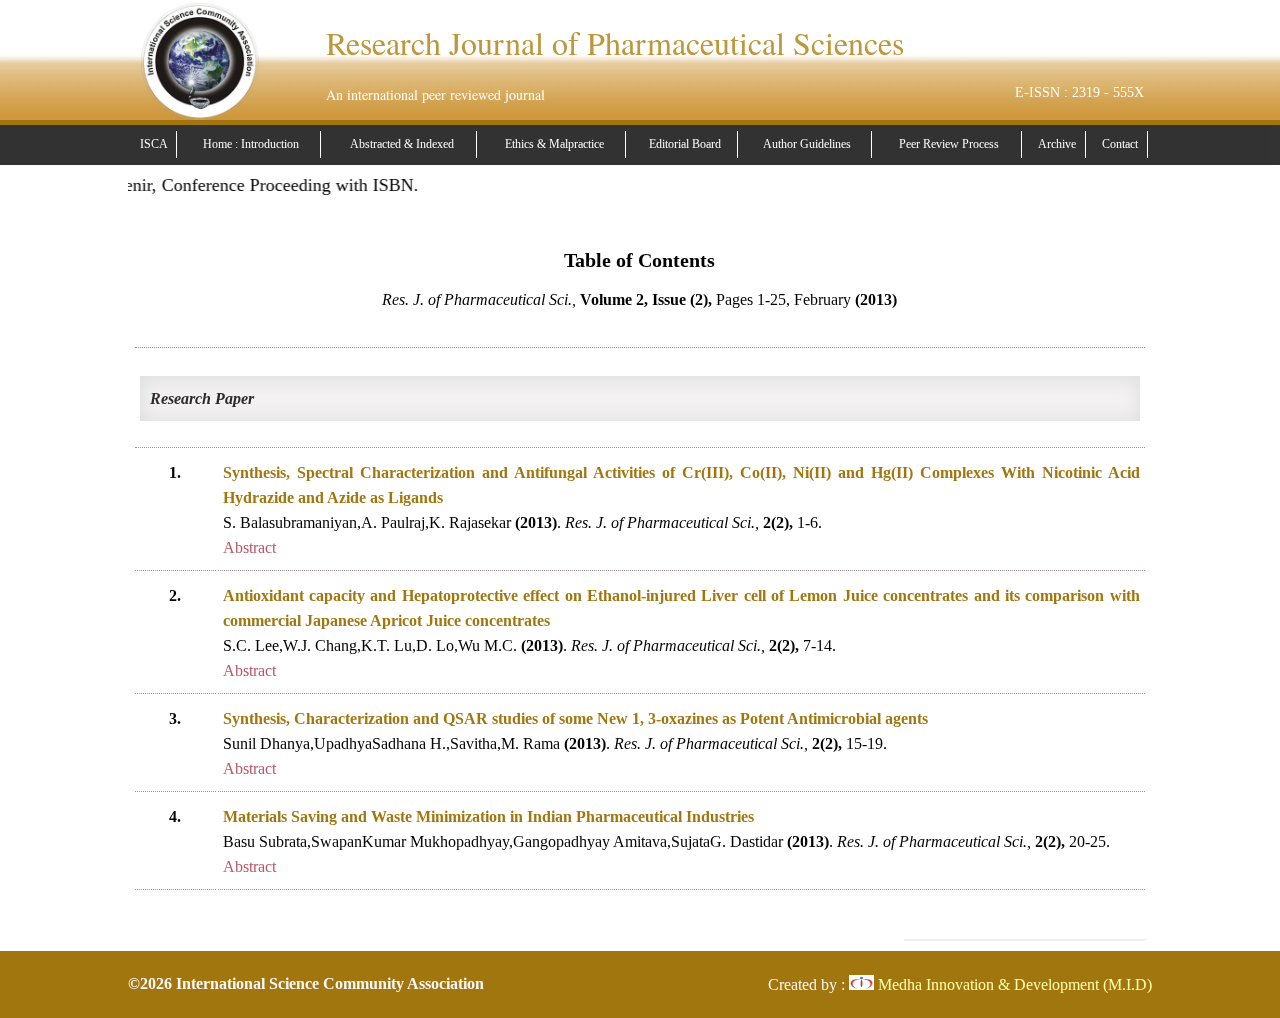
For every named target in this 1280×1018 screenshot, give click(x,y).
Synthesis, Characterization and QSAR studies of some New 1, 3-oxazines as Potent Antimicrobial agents (575, 718)
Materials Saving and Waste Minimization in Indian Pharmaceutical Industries (488, 816)
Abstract (249, 547)
